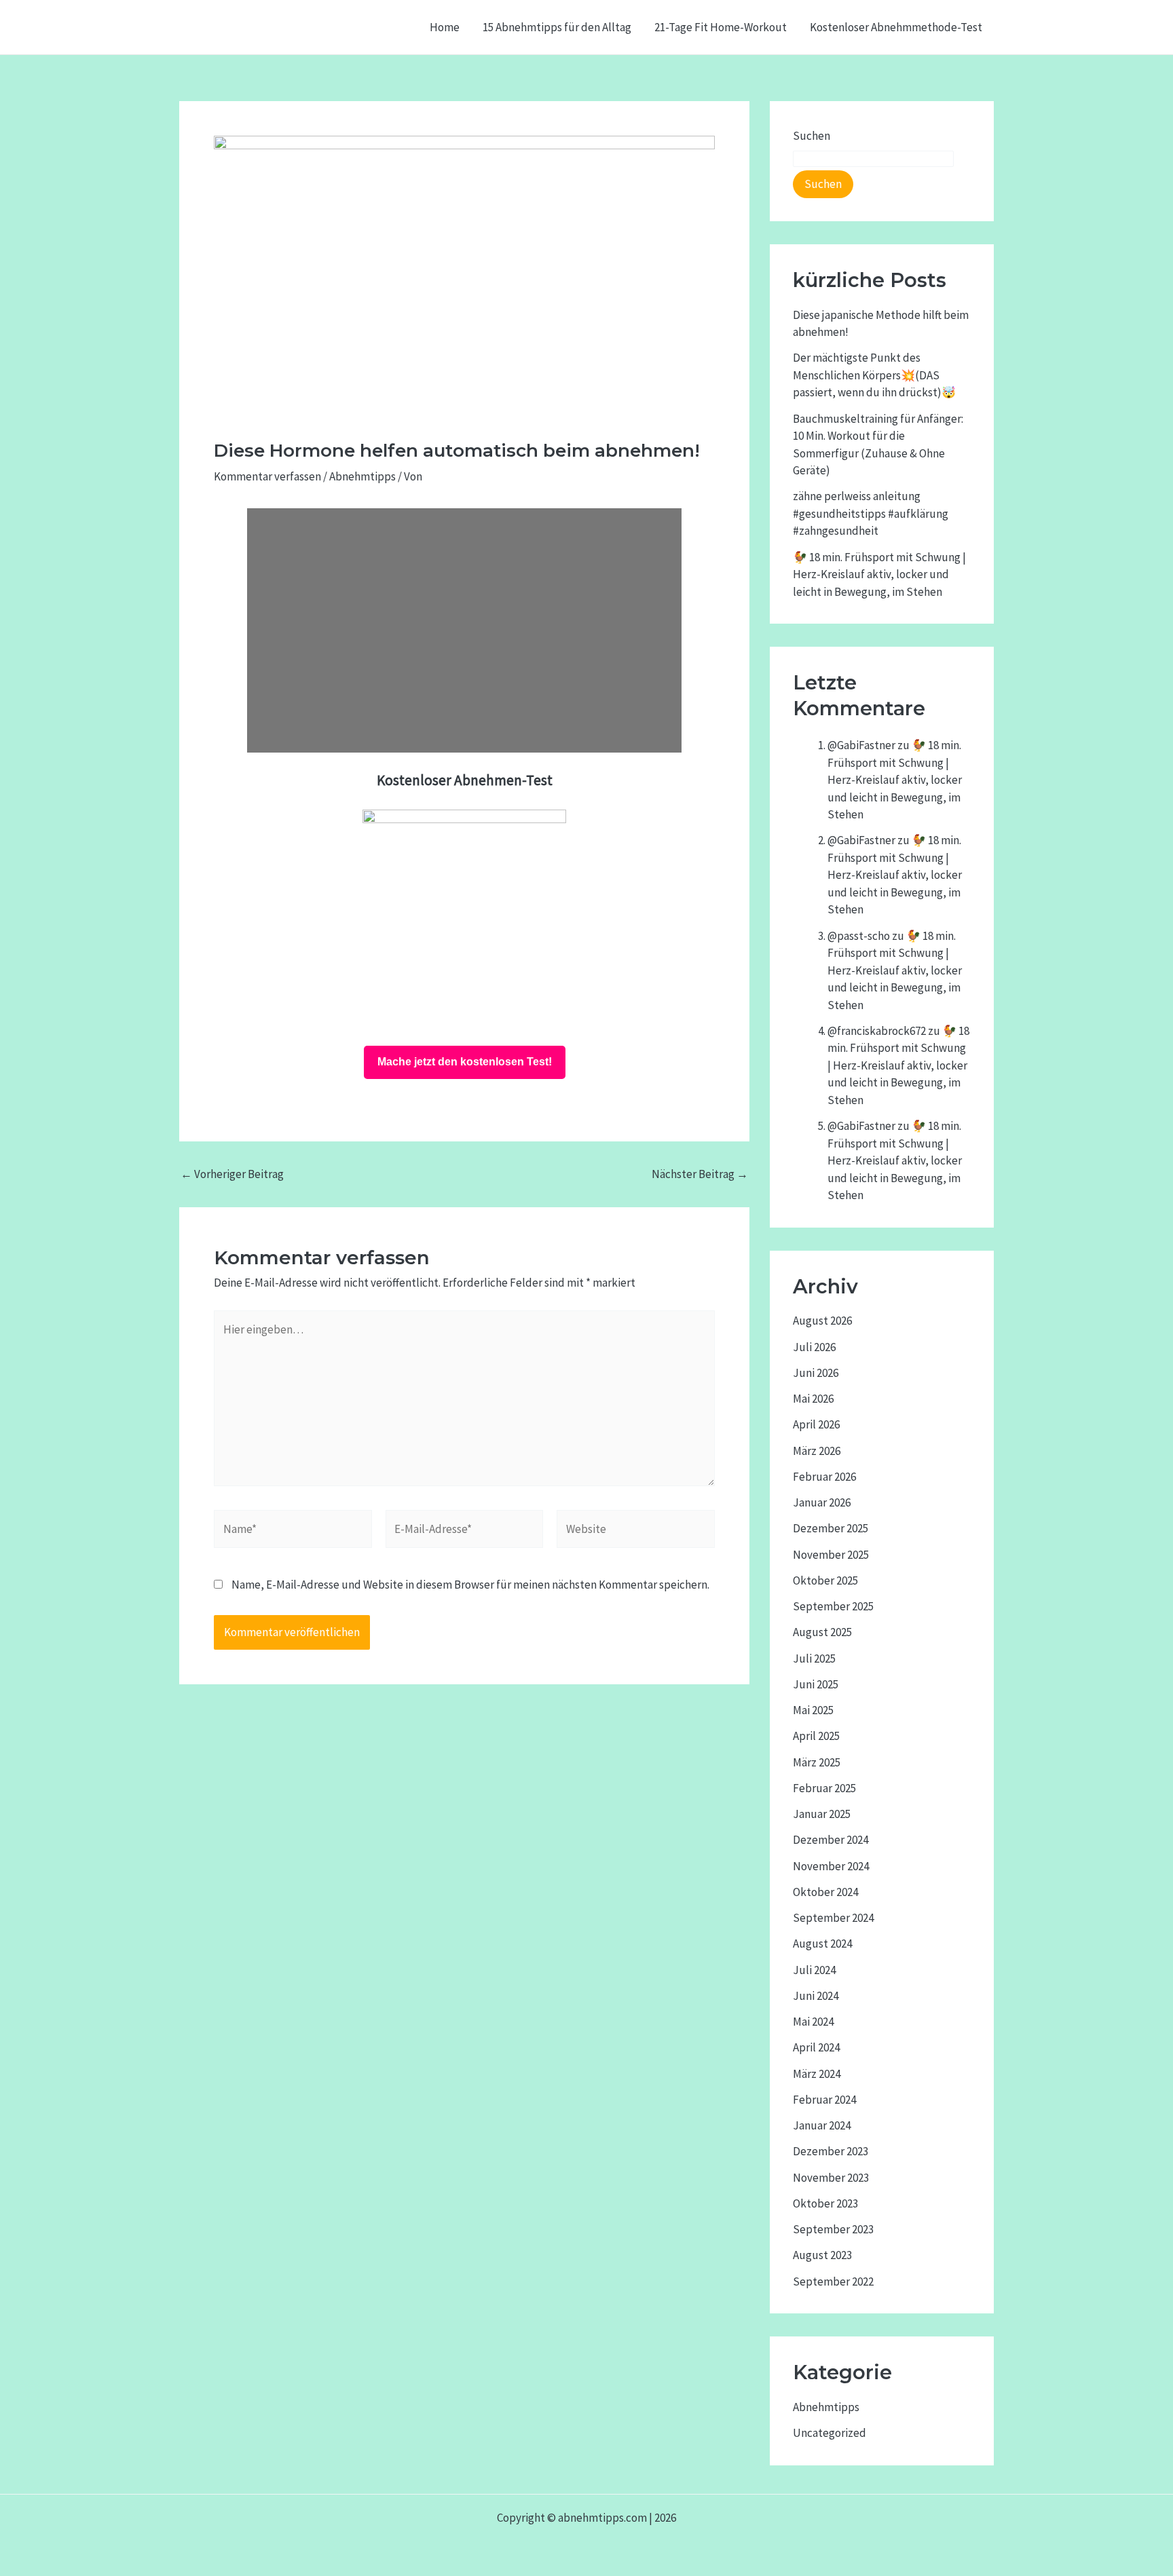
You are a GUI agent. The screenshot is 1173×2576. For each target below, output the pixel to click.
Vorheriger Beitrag (232, 1174)
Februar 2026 (824, 1477)
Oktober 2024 (825, 1892)
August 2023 (822, 2255)
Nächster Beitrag (700, 1174)
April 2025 (816, 1736)
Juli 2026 (814, 1347)
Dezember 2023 (831, 2151)
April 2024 (816, 2047)
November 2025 (831, 1555)
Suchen (812, 136)
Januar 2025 (822, 1814)
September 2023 (833, 2229)
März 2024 (817, 2074)
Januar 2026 (822, 1502)
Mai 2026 (813, 1399)
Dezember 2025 (831, 1528)
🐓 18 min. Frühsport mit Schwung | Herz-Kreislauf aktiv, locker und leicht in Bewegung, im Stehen (879, 574)
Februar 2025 (824, 1788)
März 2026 (817, 1451)
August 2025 (822, 1632)
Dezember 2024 (831, 1840)
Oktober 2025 (825, 1580)
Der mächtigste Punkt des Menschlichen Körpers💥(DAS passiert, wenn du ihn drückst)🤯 (874, 375)
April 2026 (816, 1424)
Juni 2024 (816, 1996)
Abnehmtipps (362, 476)
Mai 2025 (813, 1710)
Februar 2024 (824, 2100)
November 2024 (831, 1866)
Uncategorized (830, 2433)
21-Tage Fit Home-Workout (721, 27)
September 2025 (833, 1606)
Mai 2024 (813, 2022)
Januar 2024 (822, 2125)
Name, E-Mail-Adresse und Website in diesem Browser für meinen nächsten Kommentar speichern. (470, 1585)
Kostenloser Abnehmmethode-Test (896, 27)
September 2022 (833, 2281)
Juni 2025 (816, 1684)
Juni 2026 (816, 1373)
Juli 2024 (814, 1970)
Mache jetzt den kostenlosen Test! (465, 1062)
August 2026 (822, 1321)
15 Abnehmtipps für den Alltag (557, 27)
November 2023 (831, 2178)
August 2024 (822, 1944)
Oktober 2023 (825, 2203)
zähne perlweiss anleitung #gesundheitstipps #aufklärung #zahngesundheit (871, 513)
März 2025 (817, 1762)
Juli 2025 (814, 1659)
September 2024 (833, 1918)
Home (445, 27)
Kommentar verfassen (267, 476)
